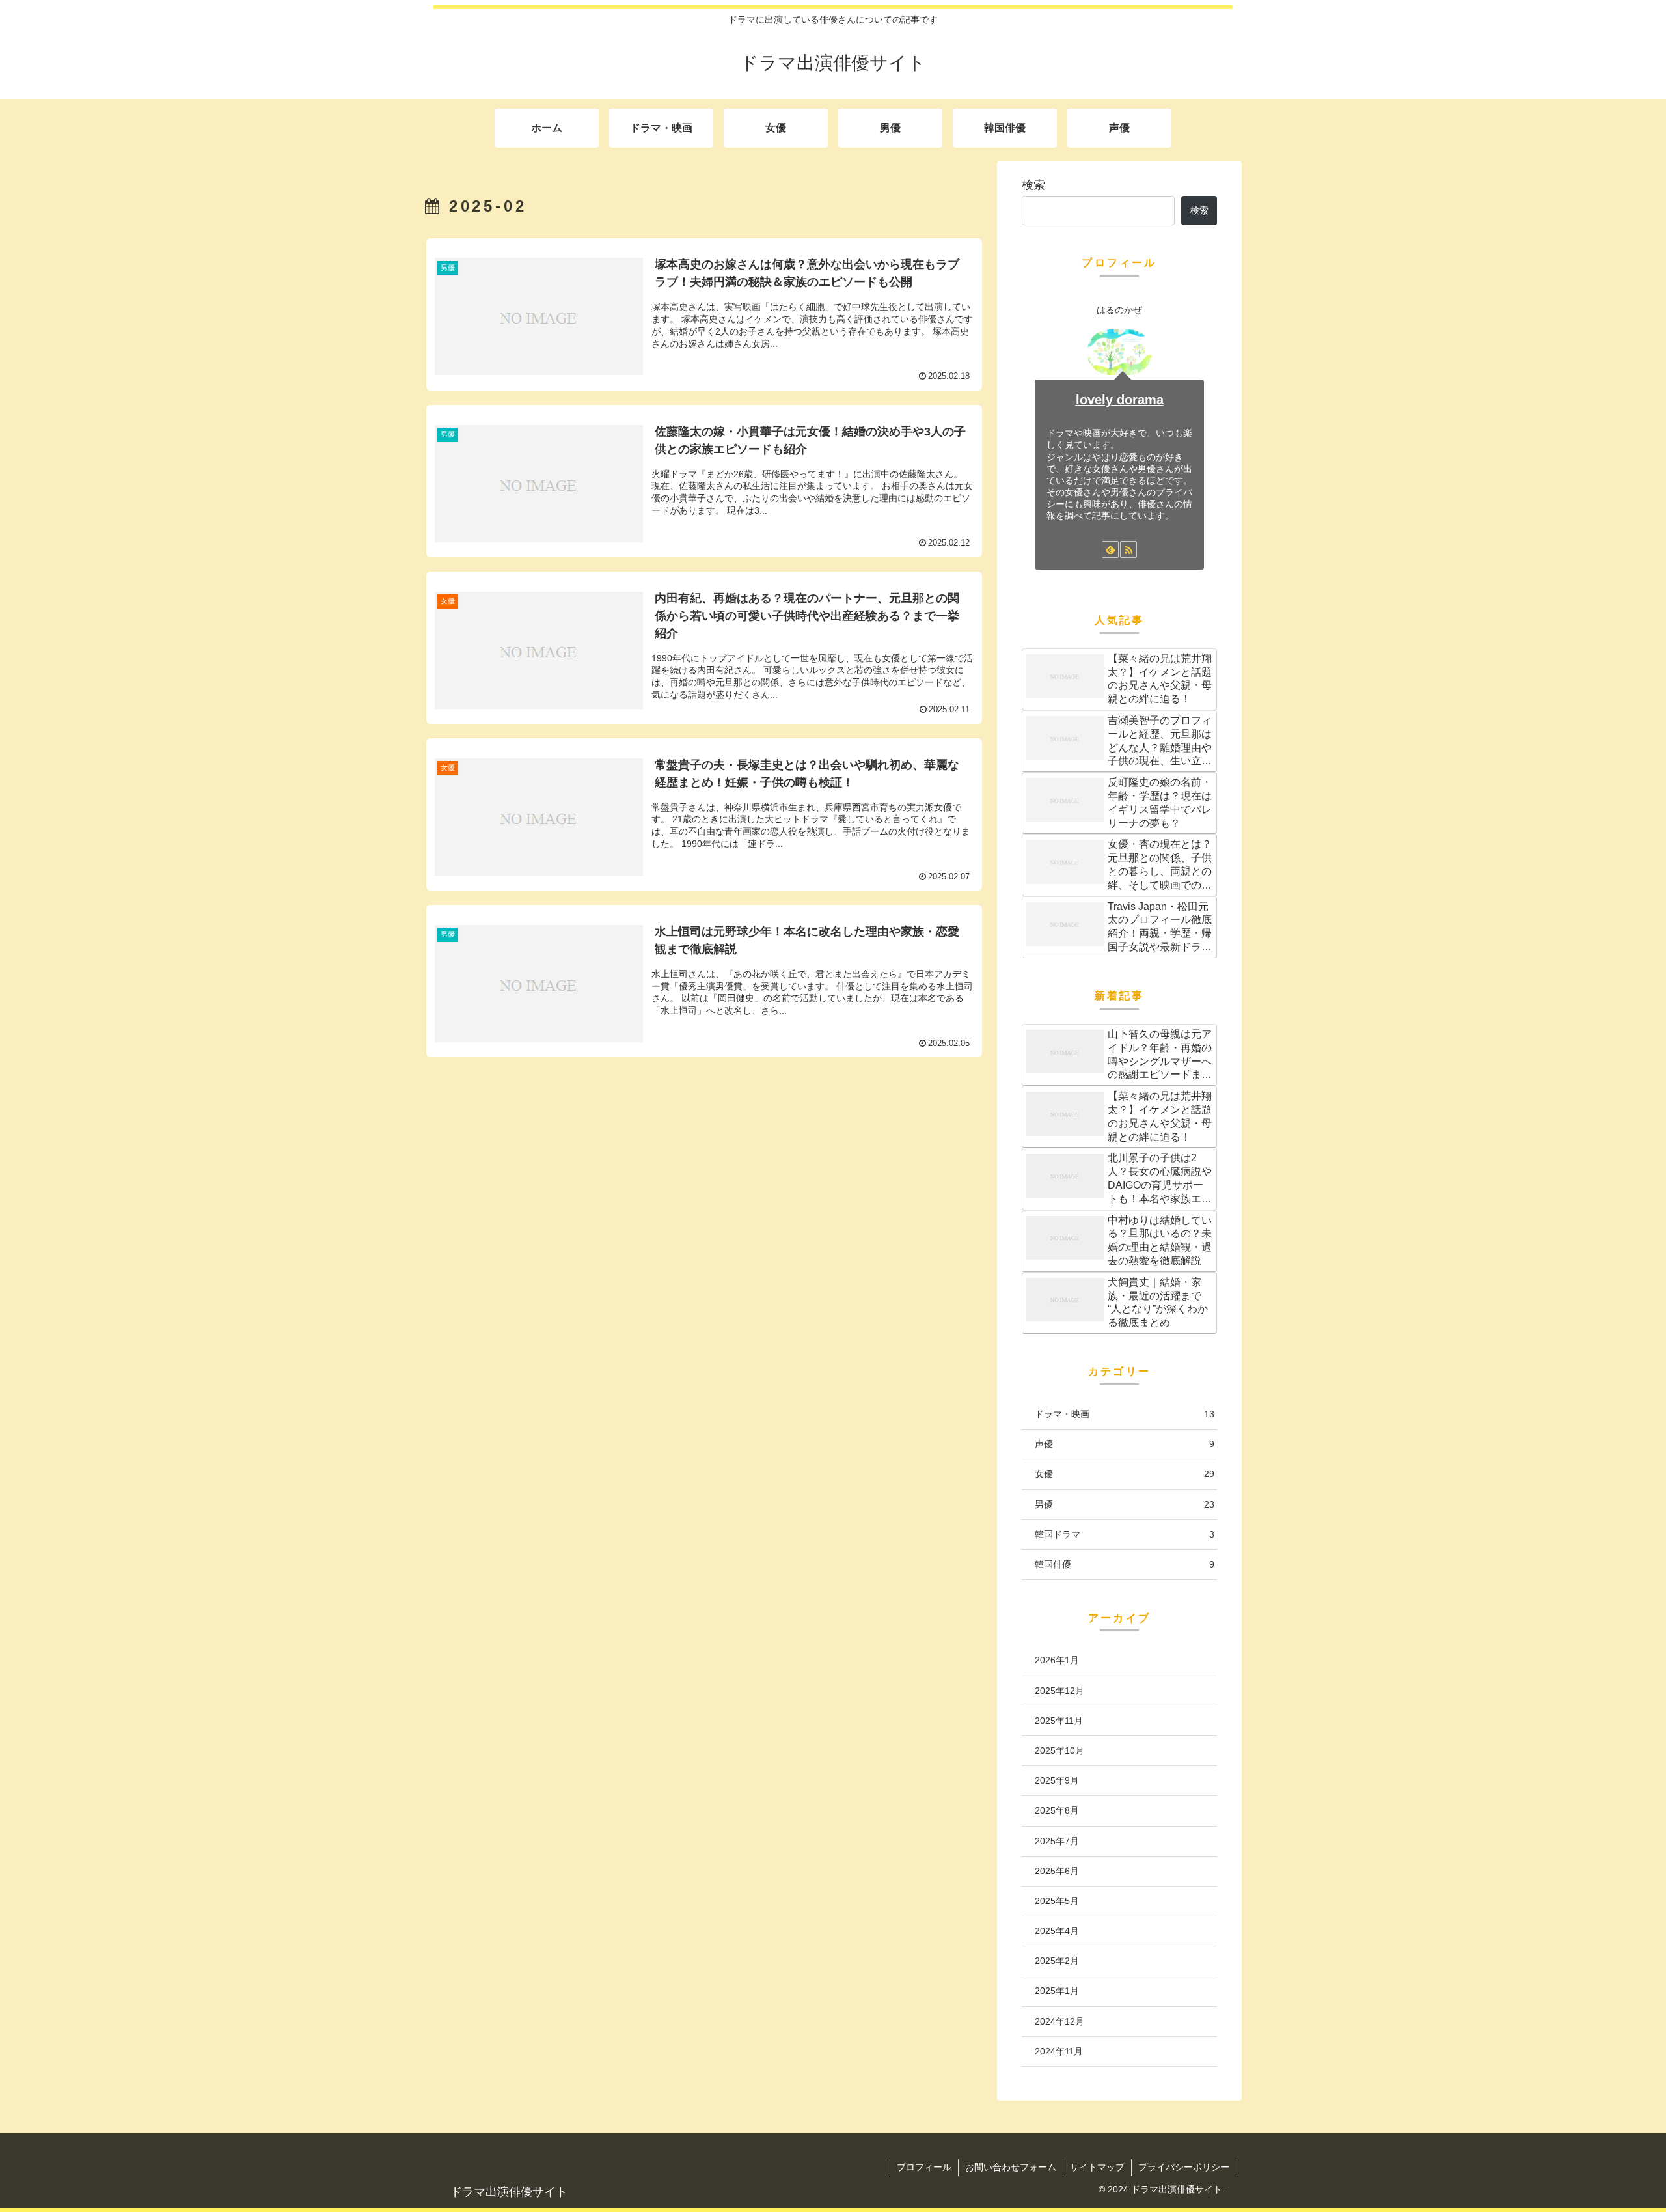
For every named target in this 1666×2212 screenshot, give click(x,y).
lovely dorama (1120, 400)
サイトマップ (1097, 2167)
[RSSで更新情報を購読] (1128, 549)
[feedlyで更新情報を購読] (1110, 549)
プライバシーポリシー (1184, 2167)
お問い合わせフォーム (1011, 2167)
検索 (1033, 185)
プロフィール (924, 2167)
